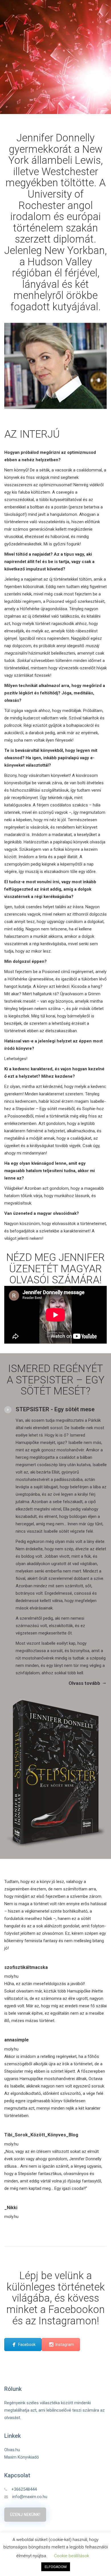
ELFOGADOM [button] (56, 2567)
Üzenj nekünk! (25, 2515)
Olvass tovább (84, 1683)
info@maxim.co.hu (30, 2497)
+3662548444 (24, 2489)
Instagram (65, 2345)
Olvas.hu (12, 2450)
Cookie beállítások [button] (72, 2556)
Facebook (27, 2345)
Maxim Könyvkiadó (22, 2457)
